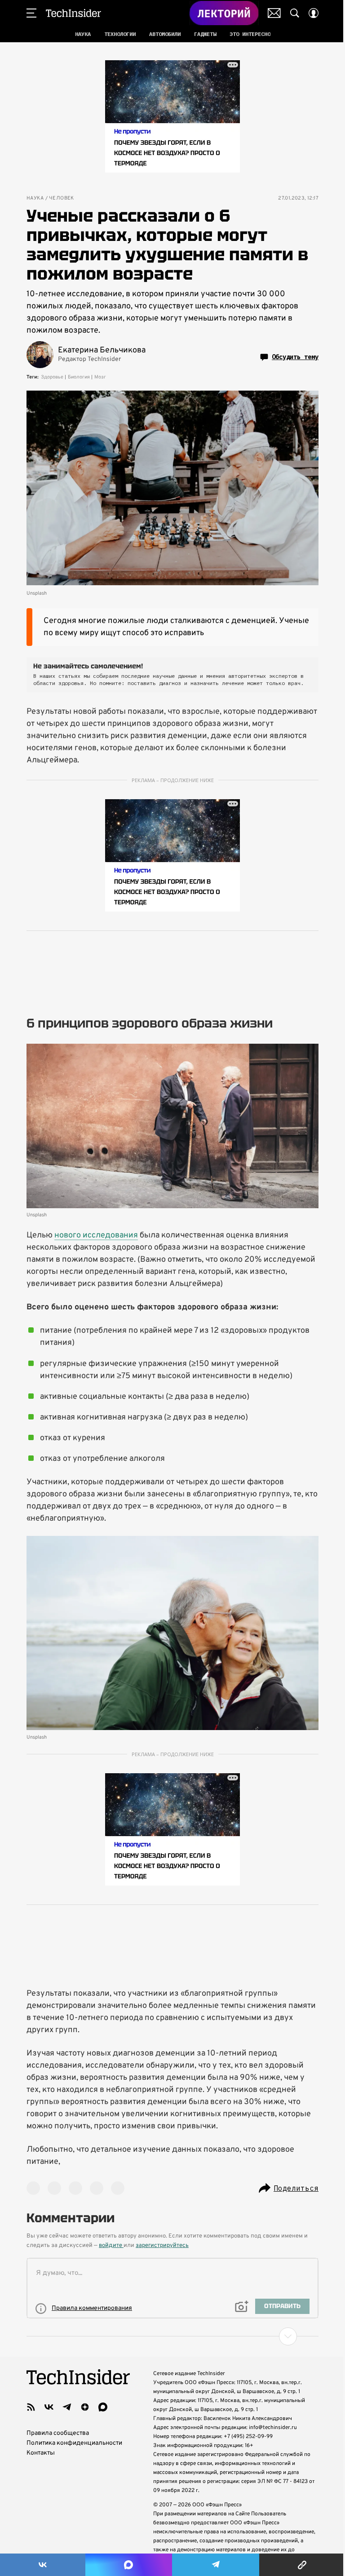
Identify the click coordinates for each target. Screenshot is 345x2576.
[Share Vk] (43, 2565)
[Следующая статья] (172, 2336)
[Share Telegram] (216, 2565)
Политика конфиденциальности (74, 2443)
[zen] (85, 2407)
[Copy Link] (302, 2565)
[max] (103, 2407)
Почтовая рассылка (274, 13)
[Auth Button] (314, 13)
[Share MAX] (128, 2565)
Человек (62, 198)
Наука (35, 198)
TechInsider (73, 13)
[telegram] (67, 2407)
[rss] (31, 2407)
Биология (79, 377)
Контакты (41, 2453)
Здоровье (52, 377)
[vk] (49, 2407)
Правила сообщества (58, 2433)
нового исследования (96, 1235)
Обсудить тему (295, 357)
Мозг (100, 377)
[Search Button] (295, 13)
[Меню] (31, 13)
